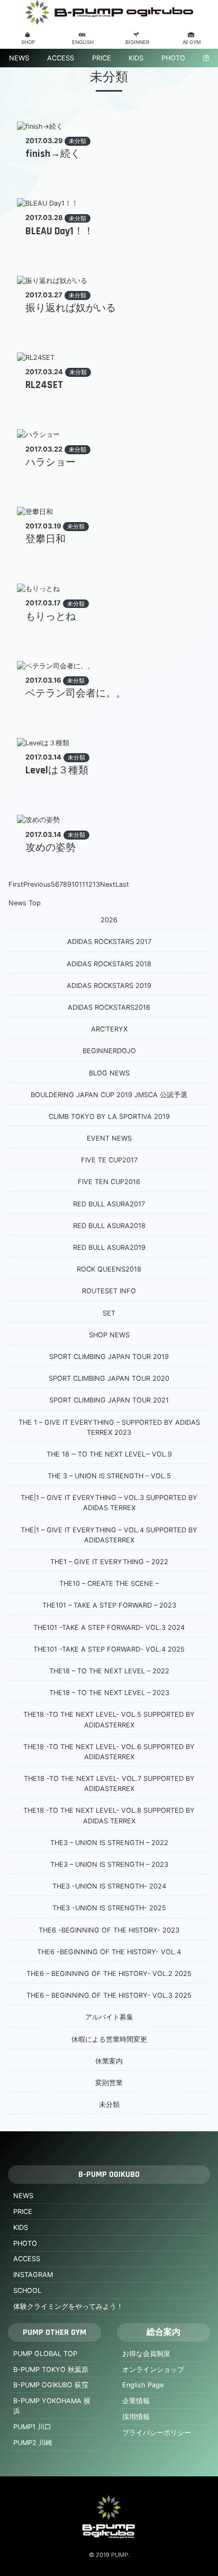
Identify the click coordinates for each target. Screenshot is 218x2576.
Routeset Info (109, 1291)
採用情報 (136, 2417)
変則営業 (109, 2083)
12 (89, 884)
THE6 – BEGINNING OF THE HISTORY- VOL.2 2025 (109, 1974)
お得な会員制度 (146, 2354)
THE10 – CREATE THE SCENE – (109, 1583)
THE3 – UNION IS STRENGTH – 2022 (109, 1843)
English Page (143, 2385)
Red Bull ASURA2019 (109, 1247)
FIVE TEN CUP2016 (109, 1182)
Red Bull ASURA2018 (109, 1226)
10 (75, 884)
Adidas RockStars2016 (109, 1007)
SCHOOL (27, 2291)
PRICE (102, 58)
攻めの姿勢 (51, 848)
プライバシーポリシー (157, 2433)
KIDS (136, 58)
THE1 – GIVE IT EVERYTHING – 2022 (109, 1562)
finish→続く (53, 154)
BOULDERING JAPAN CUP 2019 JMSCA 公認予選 (109, 1095)
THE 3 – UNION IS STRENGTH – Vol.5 (109, 1476)
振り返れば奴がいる (71, 308)
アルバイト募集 (109, 2017)
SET (109, 1313)
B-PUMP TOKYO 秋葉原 (51, 2370)
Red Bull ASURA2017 (109, 1204)
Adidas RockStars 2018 (109, 964)
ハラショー (51, 462)
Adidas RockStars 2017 (109, 942)
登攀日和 (46, 539)
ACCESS (61, 58)
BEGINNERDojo (109, 1051)
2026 (109, 920)
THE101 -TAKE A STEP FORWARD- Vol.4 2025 (109, 1649)
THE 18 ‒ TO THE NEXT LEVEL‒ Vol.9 (109, 1454)
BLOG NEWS (109, 1073)
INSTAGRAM (33, 2275)
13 (96, 884)
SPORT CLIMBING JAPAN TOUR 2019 (109, 1357)
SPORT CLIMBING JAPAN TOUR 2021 (109, 1400)
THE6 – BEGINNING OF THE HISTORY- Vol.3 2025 (109, 1995)
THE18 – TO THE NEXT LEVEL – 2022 (109, 1671)
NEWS (19, 58)
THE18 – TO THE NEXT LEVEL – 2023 (109, 1693)
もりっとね (51, 617)
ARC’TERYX (109, 1029)
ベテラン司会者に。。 (76, 694)
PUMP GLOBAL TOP (45, 2354)
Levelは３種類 (57, 770)
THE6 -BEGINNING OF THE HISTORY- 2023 (109, 1930)
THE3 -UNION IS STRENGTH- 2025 (109, 1908)
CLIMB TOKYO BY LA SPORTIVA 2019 (109, 1117)
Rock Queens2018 (109, 1269)
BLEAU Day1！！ (60, 231)
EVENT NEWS (109, 1138)
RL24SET (44, 385)
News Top (25, 903)
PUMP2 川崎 (33, 2443)
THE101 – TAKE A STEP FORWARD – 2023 (109, 1605)
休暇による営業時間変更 (109, 2039)
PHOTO (173, 58)
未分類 (78, 141)
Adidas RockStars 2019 (109, 986)
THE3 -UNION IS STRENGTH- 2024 (109, 1886)
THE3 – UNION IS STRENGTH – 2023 (109, 1864)
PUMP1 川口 (32, 2427)
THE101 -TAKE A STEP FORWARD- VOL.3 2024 (109, 1627)
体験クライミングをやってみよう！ (68, 2306)
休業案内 (109, 2061)
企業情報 (136, 2401)
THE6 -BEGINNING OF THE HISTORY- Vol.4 (109, 1952)
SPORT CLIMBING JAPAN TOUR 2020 (109, 1378)
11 (82, 884)
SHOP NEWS (109, 1335)
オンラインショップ (153, 2370)
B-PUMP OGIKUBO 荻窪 (51, 2385)
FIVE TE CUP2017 (109, 1160)
